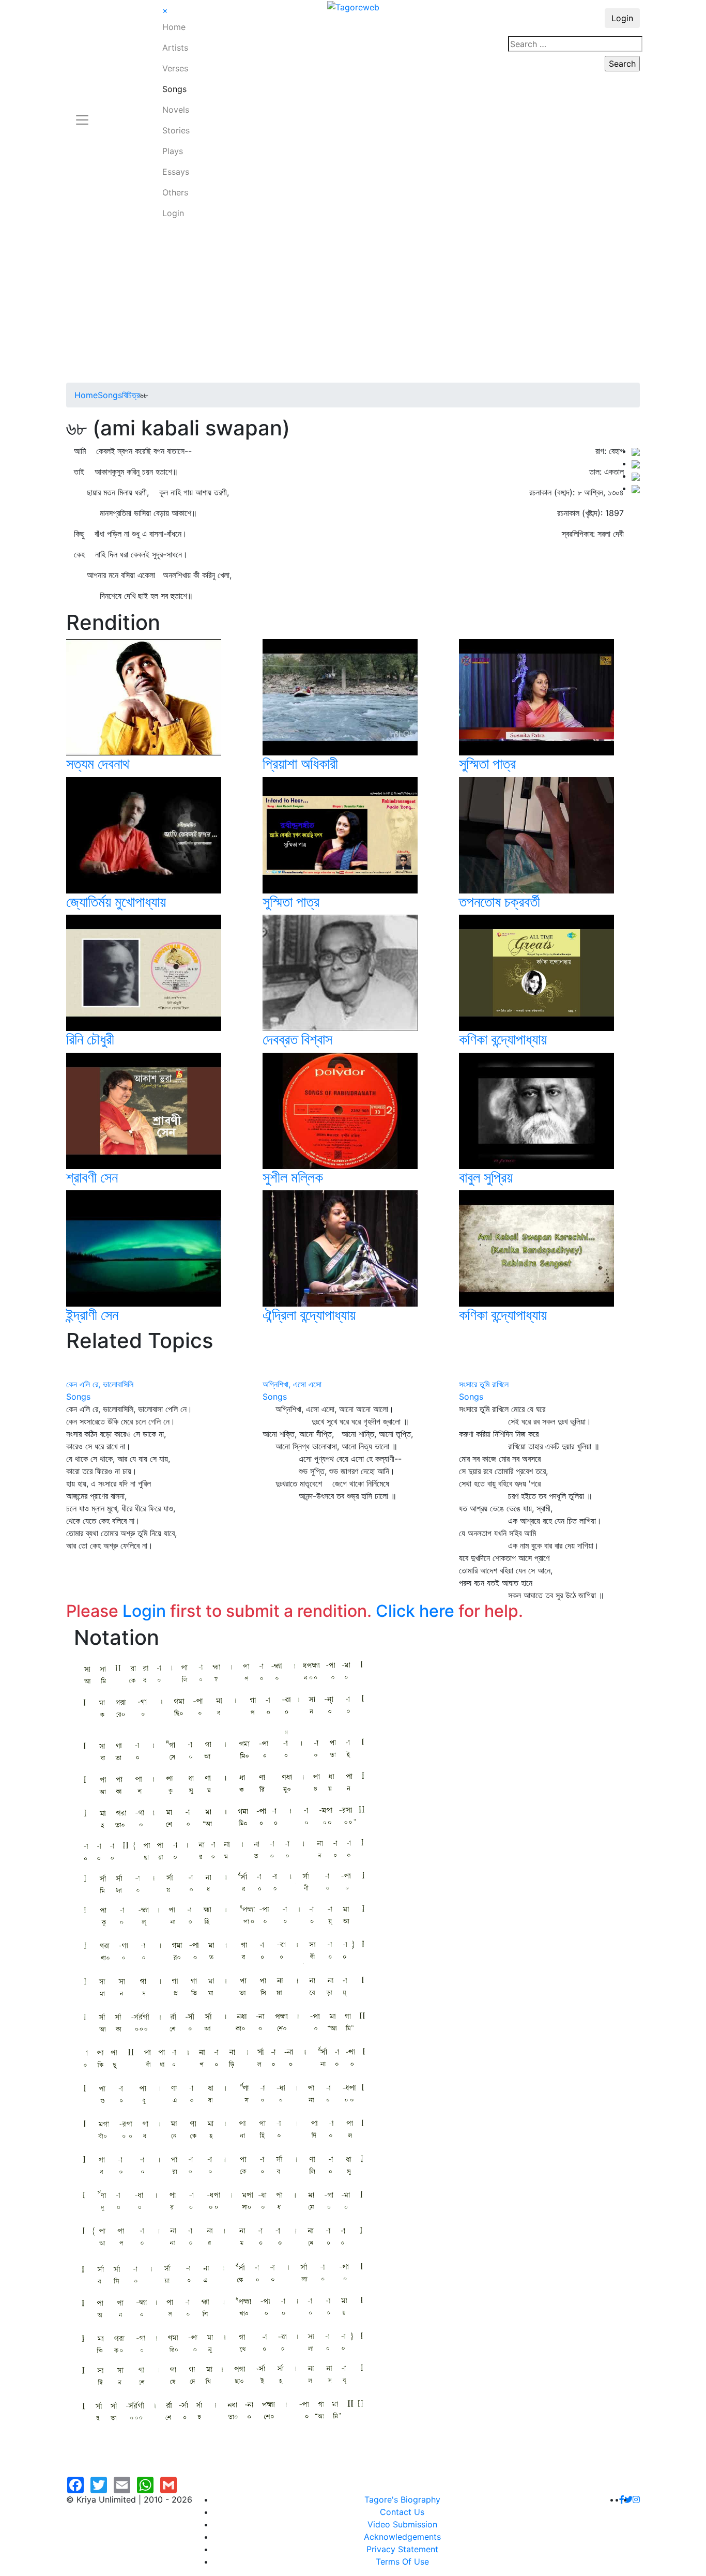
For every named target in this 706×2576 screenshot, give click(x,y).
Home (174, 27)
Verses (175, 68)
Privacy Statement (402, 2549)
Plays (173, 151)
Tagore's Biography (402, 2499)
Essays (176, 172)
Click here (415, 1611)
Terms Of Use (402, 2562)
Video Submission (402, 2524)
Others (175, 192)
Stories (176, 130)
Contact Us (402, 2512)
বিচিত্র (131, 395)
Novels (176, 110)
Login (173, 213)
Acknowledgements (402, 2537)
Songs (174, 89)
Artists (175, 48)
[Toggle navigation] (82, 114)
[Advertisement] (353, 305)
